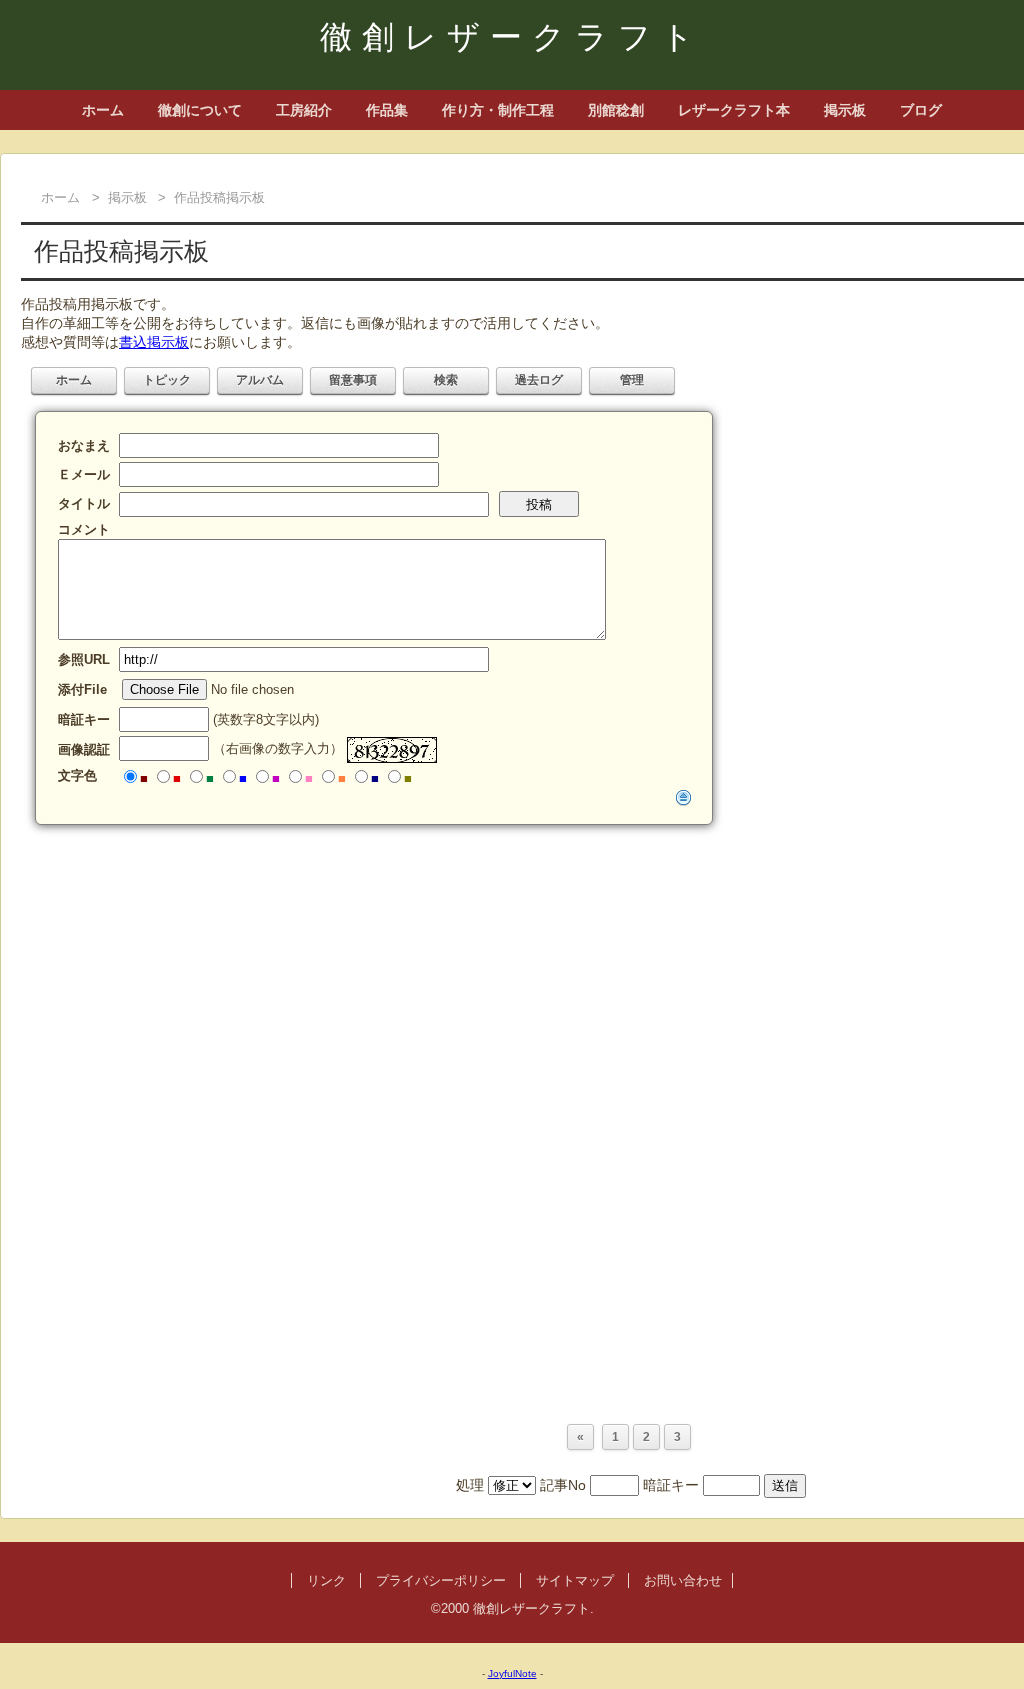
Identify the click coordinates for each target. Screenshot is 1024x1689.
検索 (446, 380)
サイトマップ (575, 1580)
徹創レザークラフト (512, 37)
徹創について (200, 110)
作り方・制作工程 (498, 110)
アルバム (260, 380)
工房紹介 (304, 110)
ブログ (921, 110)
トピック (167, 380)
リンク (326, 1580)
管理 (632, 380)
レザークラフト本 (734, 110)
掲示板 (845, 110)
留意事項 (353, 380)
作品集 (387, 110)
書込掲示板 (154, 342)
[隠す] (684, 797)
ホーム (103, 110)
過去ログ (539, 380)
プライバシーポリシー (441, 1580)
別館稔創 (616, 110)
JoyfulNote (512, 1673)
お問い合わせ (683, 1580)
